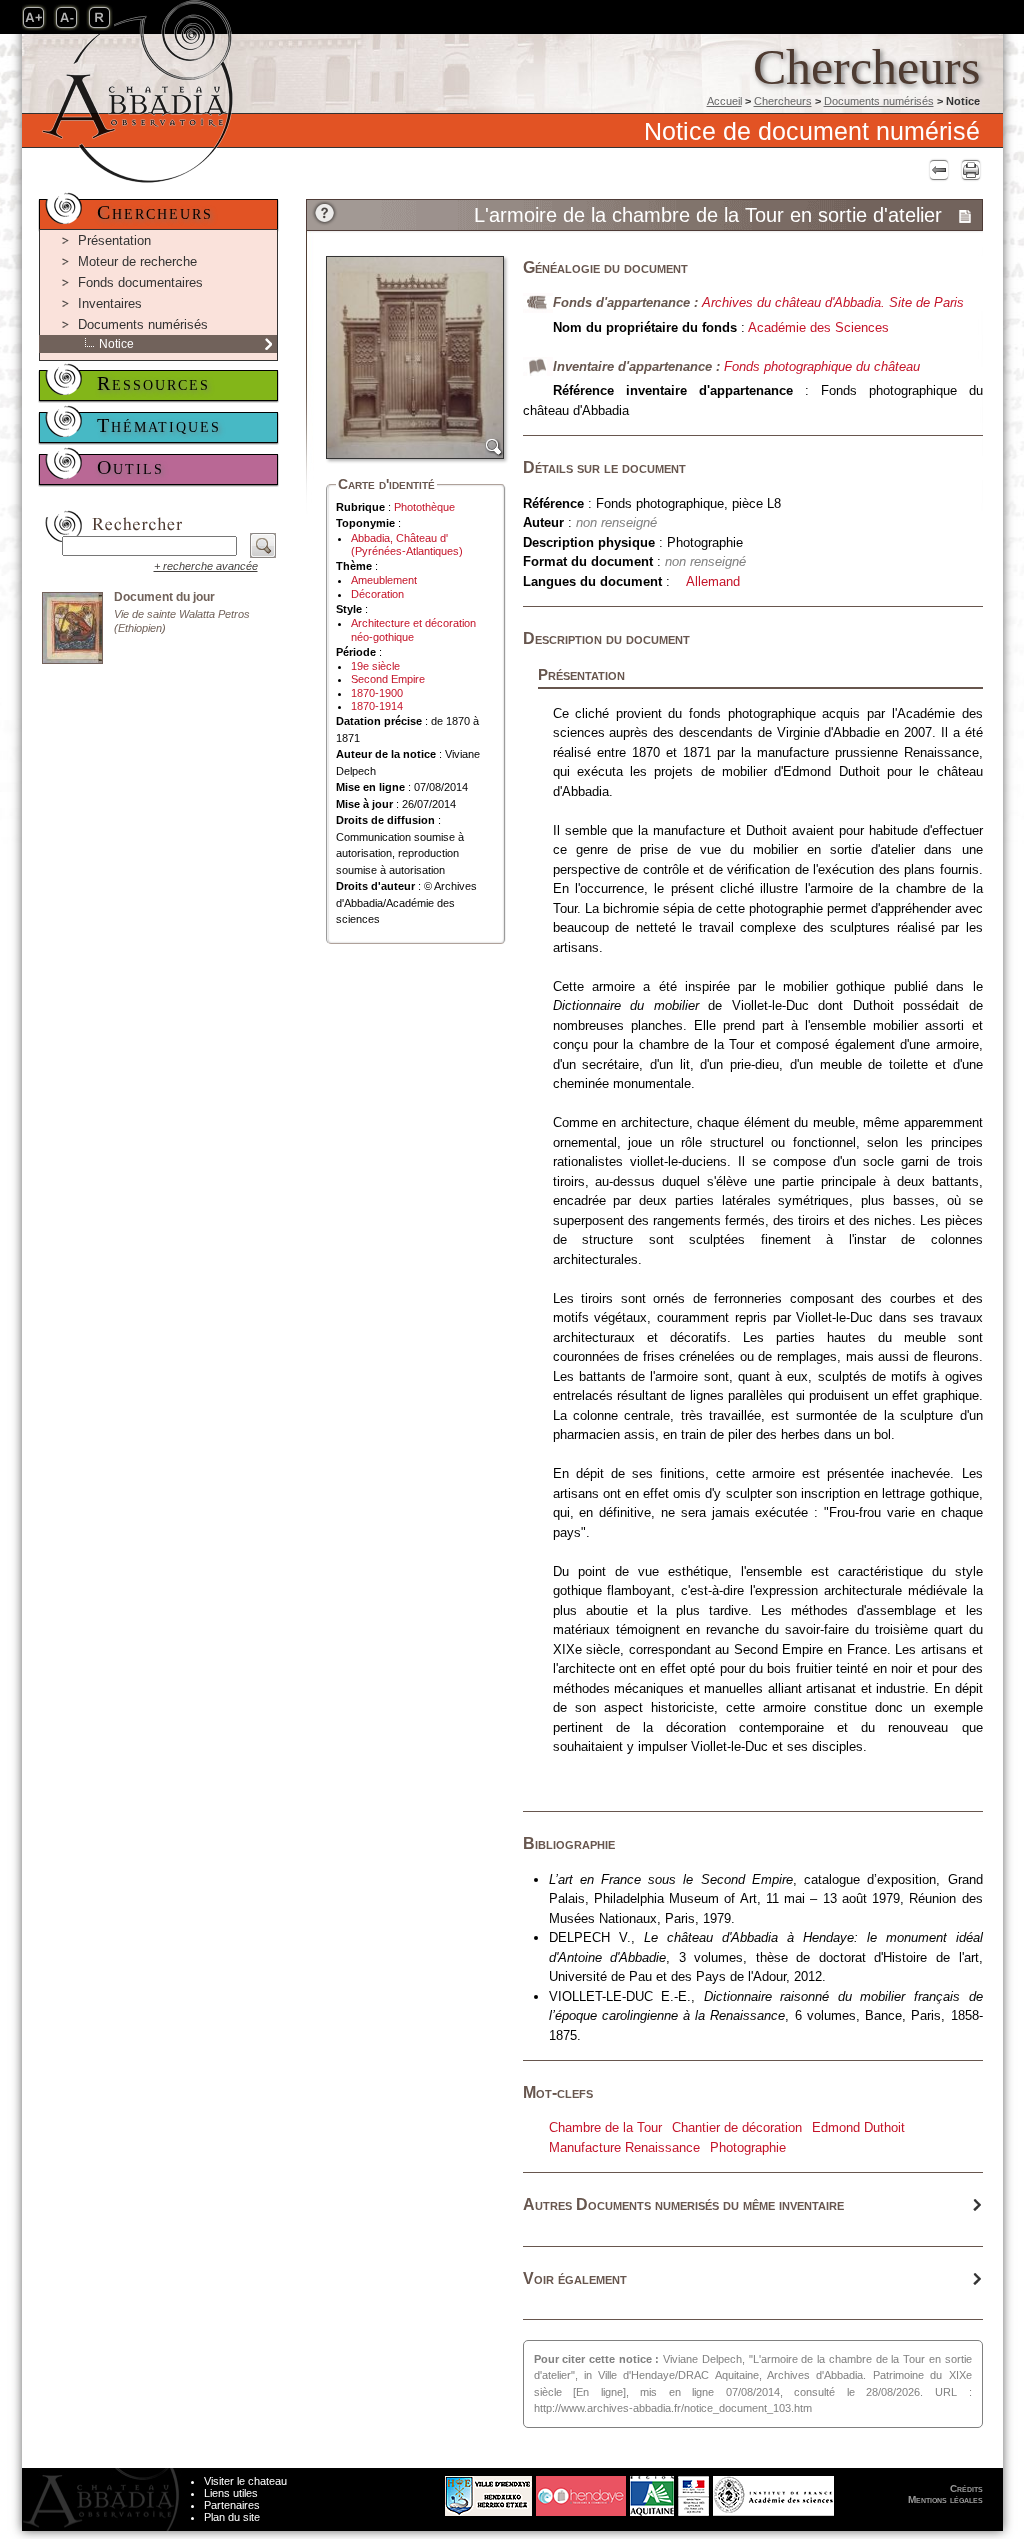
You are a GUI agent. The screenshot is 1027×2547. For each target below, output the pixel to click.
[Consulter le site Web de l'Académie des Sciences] (773, 2491)
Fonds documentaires (140, 282)
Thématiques (159, 425)
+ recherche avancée (206, 566)
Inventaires (110, 303)
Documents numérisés (879, 101)
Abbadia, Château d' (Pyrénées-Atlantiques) (407, 544)
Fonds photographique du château (822, 366)
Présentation (114, 240)
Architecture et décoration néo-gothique (413, 629)
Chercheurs (783, 101)
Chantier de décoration (737, 2127)
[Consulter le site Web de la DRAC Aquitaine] (693, 2491)
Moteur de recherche (137, 261)
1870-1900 (377, 693)
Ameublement (384, 580)
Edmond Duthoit (858, 2127)
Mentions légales (945, 2499)
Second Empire (388, 679)
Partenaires (232, 2505)
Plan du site (232, 2517)
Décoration (377, 594)
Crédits (966, 2488)
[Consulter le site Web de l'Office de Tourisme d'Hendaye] (581, 2491)
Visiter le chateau (245, 2481)
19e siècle (375, 666)
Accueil (724, 101)
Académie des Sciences (818, 327)
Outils (130, 467)
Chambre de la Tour (605, 2127)
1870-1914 (377, 706)
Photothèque (424, 507)
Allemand (713, 581)
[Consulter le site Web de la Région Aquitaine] (652, 2491)
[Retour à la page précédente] (936, 169)
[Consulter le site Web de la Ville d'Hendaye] (413, 2491)
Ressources (153, 383)
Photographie (748, 2147)
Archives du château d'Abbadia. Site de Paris (833, 302)
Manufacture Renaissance (624, 2147)
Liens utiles (231, 2493)
